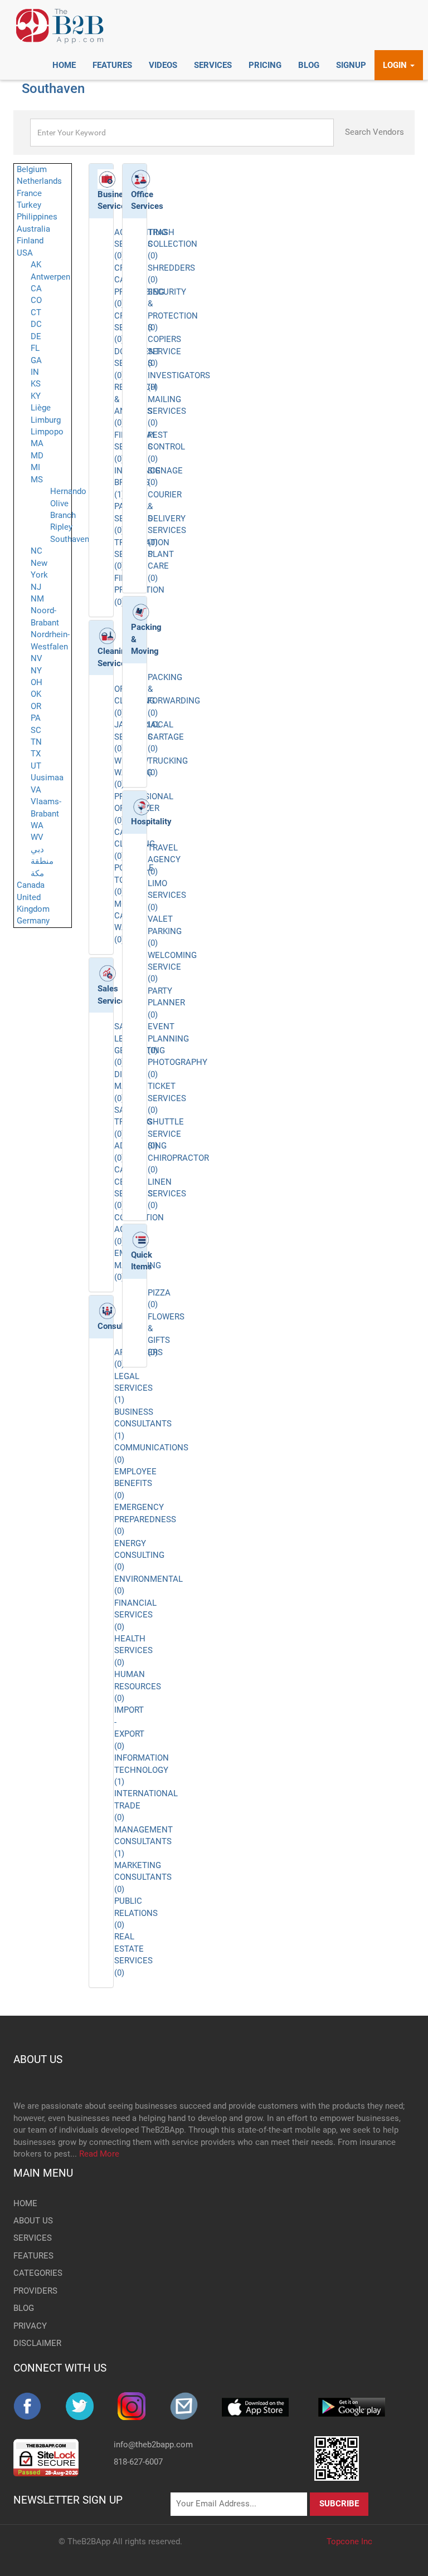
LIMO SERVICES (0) (167, 895)
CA (36, 289)
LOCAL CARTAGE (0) (166, 737)
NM (37, 599)
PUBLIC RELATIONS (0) (136, 1913)
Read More (99, 2154)
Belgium (32, 169)
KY (36, 396)
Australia (33, 229)
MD (37, 456)
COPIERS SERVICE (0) (164, 351)
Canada (31, 885)
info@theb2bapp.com (153, 2445)
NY (36, 671)
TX (36, 754)
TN (36, 742)
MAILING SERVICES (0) (167, 411)
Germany (33, 921)
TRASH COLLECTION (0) (172, 244)
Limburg (46, 420)
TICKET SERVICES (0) (167, 1098)
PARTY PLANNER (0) (166, 1003)
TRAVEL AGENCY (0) (164, 860)
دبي (37, 849)
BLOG (24, 2308)
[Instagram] (144, 2406)
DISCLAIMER (37, 2343)
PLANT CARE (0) (161, 566)
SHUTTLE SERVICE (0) (166, 1134)
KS (36, 384)
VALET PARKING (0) (165, 931)
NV (37, 658)
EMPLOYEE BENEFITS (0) (135, 1483)
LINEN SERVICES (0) (167, 1194)
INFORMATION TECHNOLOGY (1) (142, 1770)
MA (37, 443)
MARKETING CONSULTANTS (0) (143, 1877)
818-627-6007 (138, 2462)
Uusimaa (47, 778)
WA (37, 825)
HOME (25, 2203)
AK (36, 265)
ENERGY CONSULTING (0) (139, 1555)
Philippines (37, 217)
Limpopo (47, 432)
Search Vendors (374, 132)
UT (36, 766)
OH (37, 682)
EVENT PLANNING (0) (168, 1038)
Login (396, 65)
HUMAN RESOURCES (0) (138, 1686)
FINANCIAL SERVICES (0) (135, 1615)
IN (35, 372)
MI (35, 467)
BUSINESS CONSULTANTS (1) (143, 1424)
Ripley (61, 527)
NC (37, 551)
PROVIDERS (35, 2291)
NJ (36, 587)
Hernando (68, 491)
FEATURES (33, 2256)
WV (37, 837)
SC (36, 730)
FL (35, 348)
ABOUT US (38, 2059)
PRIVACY (30, 2326)
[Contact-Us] (196, 2406)
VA (36, 790)
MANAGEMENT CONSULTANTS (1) (144, 1842)
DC (36, 324)
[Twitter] (92, 2406)
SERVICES (33, 2238)
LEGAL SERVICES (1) (133, 1388)
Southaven (70, 539)
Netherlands (39, 181)
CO (36, 300)
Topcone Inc (349, 2541)
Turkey (29, 205)
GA (36, 360)
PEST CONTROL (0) (166, 447)
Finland (30, 241)
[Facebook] (40, 2406)
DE (36, 336)
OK (36, 694)
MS (37, 480)
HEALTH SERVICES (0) (133, 1651)
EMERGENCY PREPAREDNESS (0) (145, 1519)
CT (36, 312)
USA (25, 253)
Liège (41, 408)
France (29, 193)
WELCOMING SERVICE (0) (172, 967)
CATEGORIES (38, 2273)
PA (36, 718)
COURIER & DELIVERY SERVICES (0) (167, 519)
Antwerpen (50, 277)
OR (36, 706)
